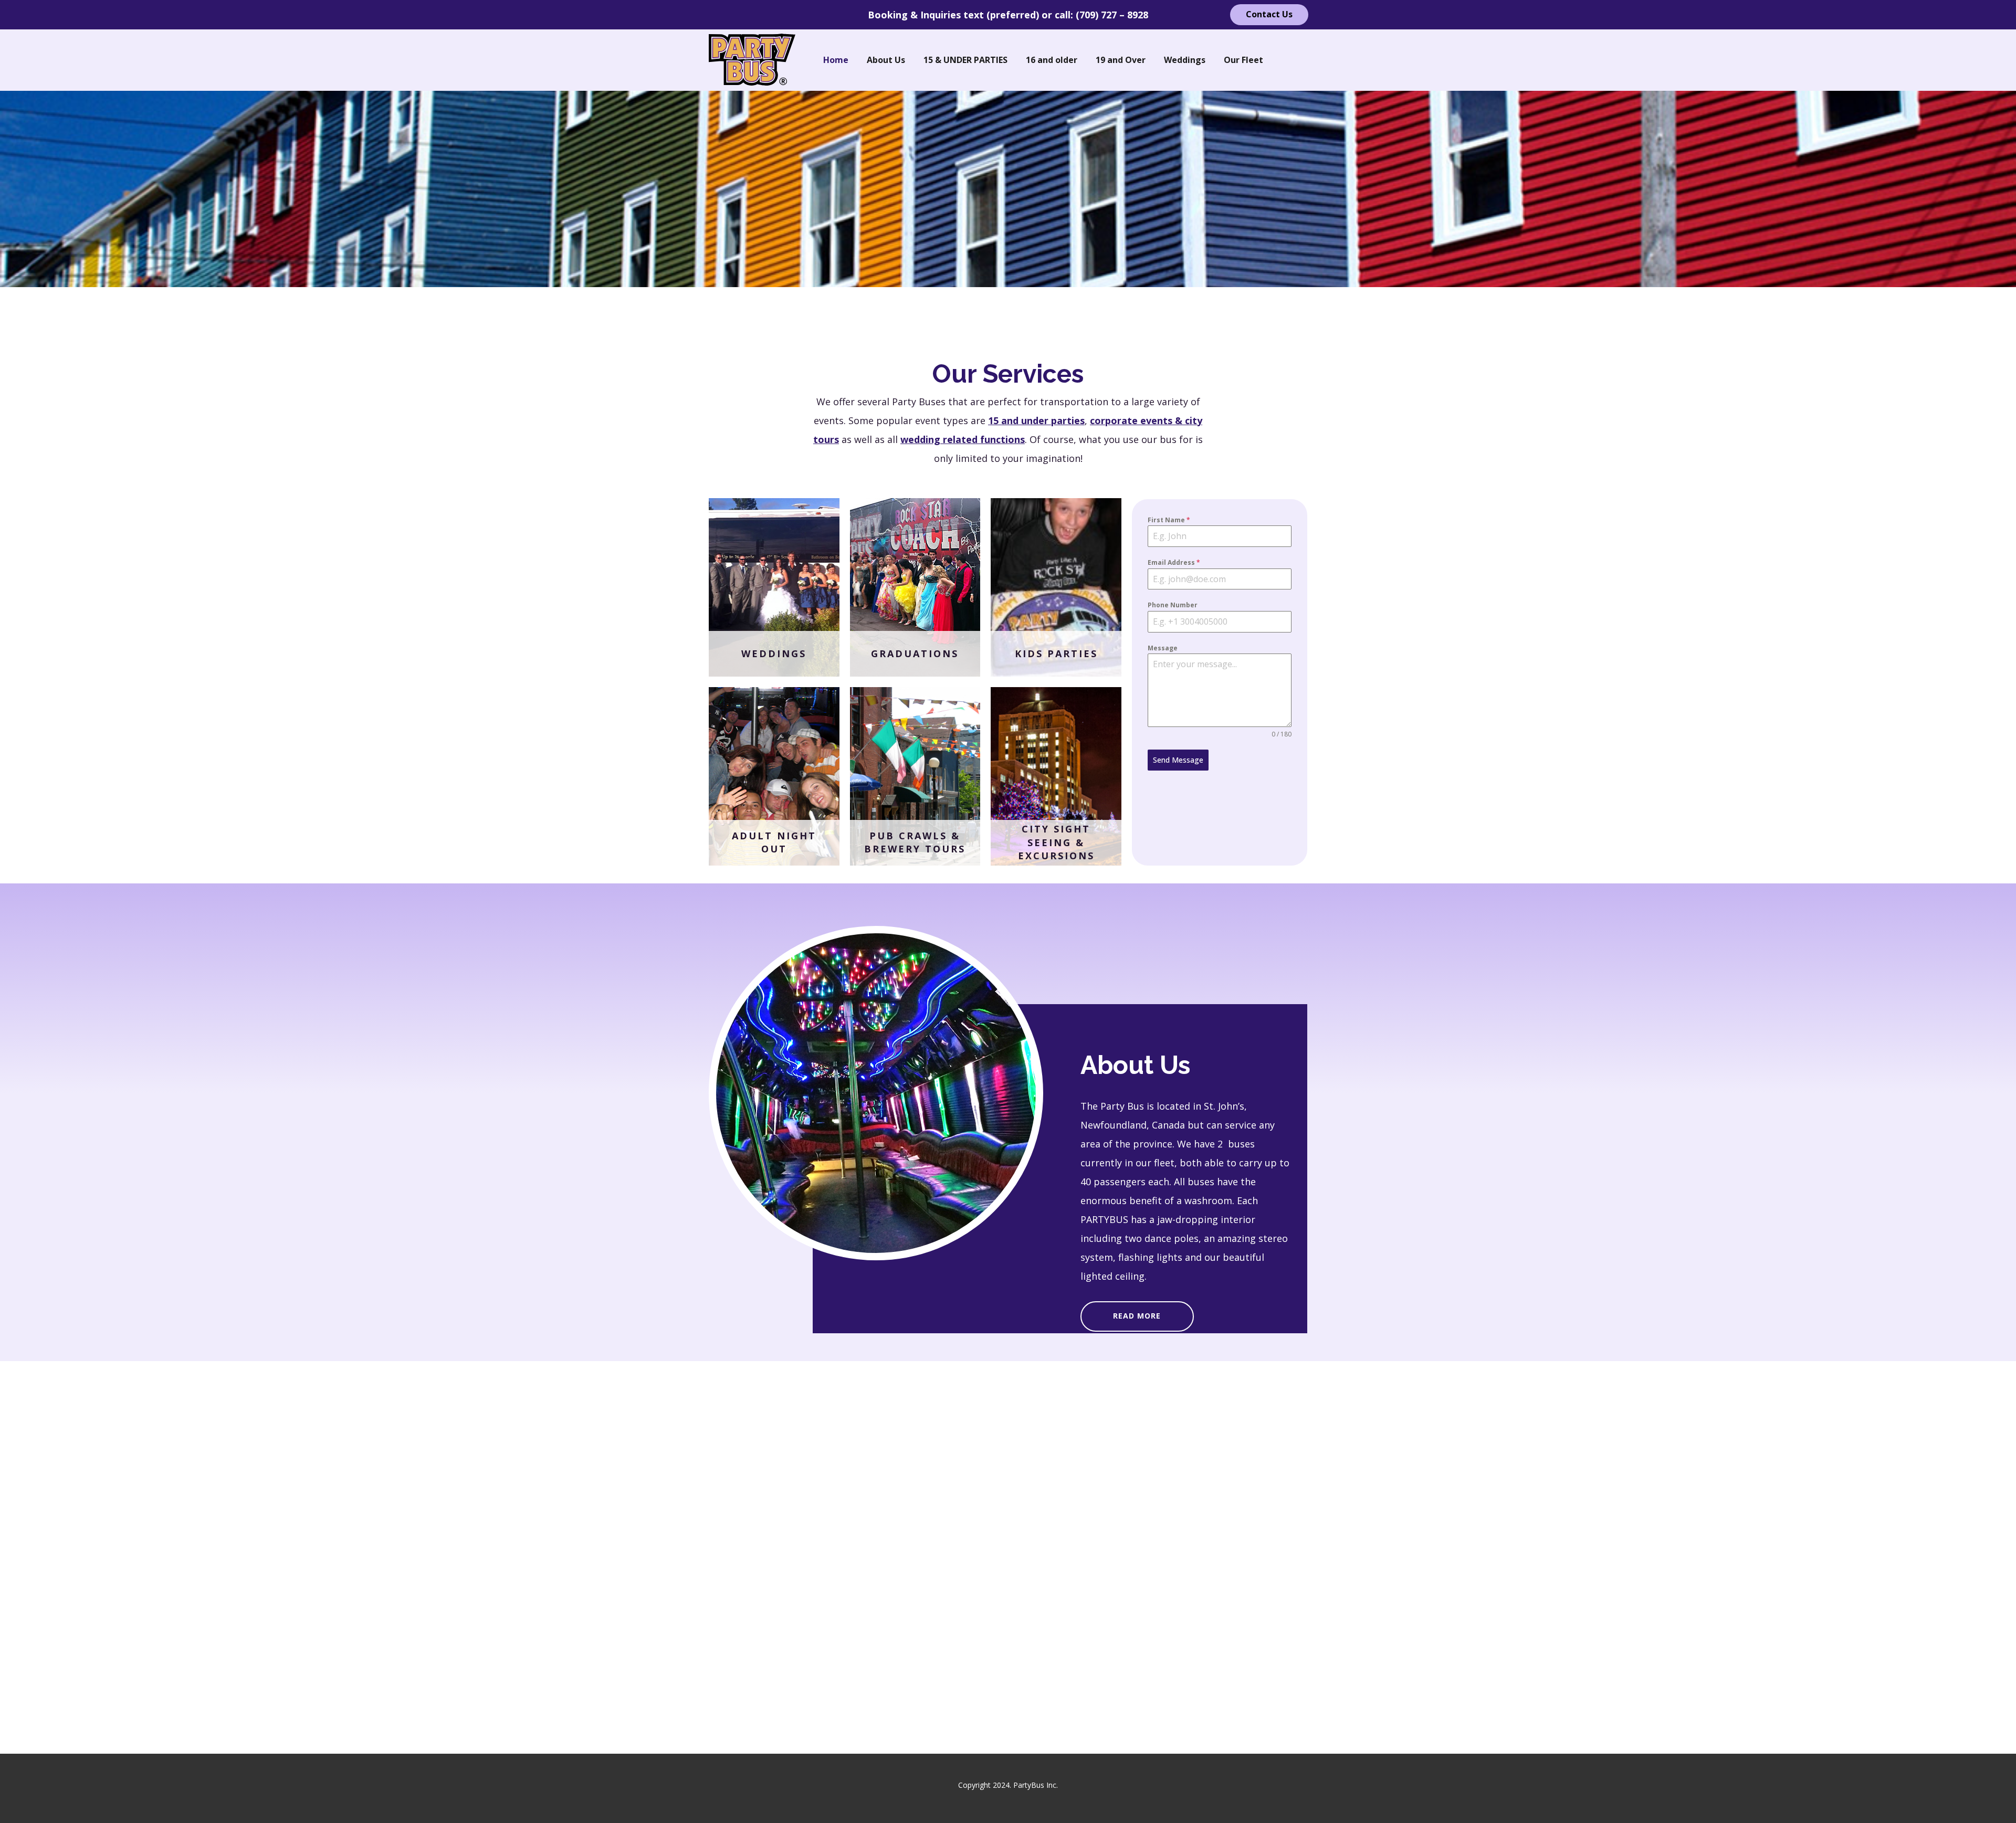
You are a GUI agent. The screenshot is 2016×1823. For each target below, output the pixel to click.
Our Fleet (1243, 60)
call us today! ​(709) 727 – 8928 (1199, 315)
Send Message (1178, 760)
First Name (1169, 520)
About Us (886, 60)
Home (836, 60)
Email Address (1174, 562)
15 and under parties (1036, 420)
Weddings (1185, 60)
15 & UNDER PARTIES (965, 60)
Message (1163, 647)
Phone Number (1173, 605)
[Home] (752, 60)
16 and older (1052, 60)
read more (1137, 1315)
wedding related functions (963, 439)
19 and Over (1121, 60)
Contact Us (1269, 14)
